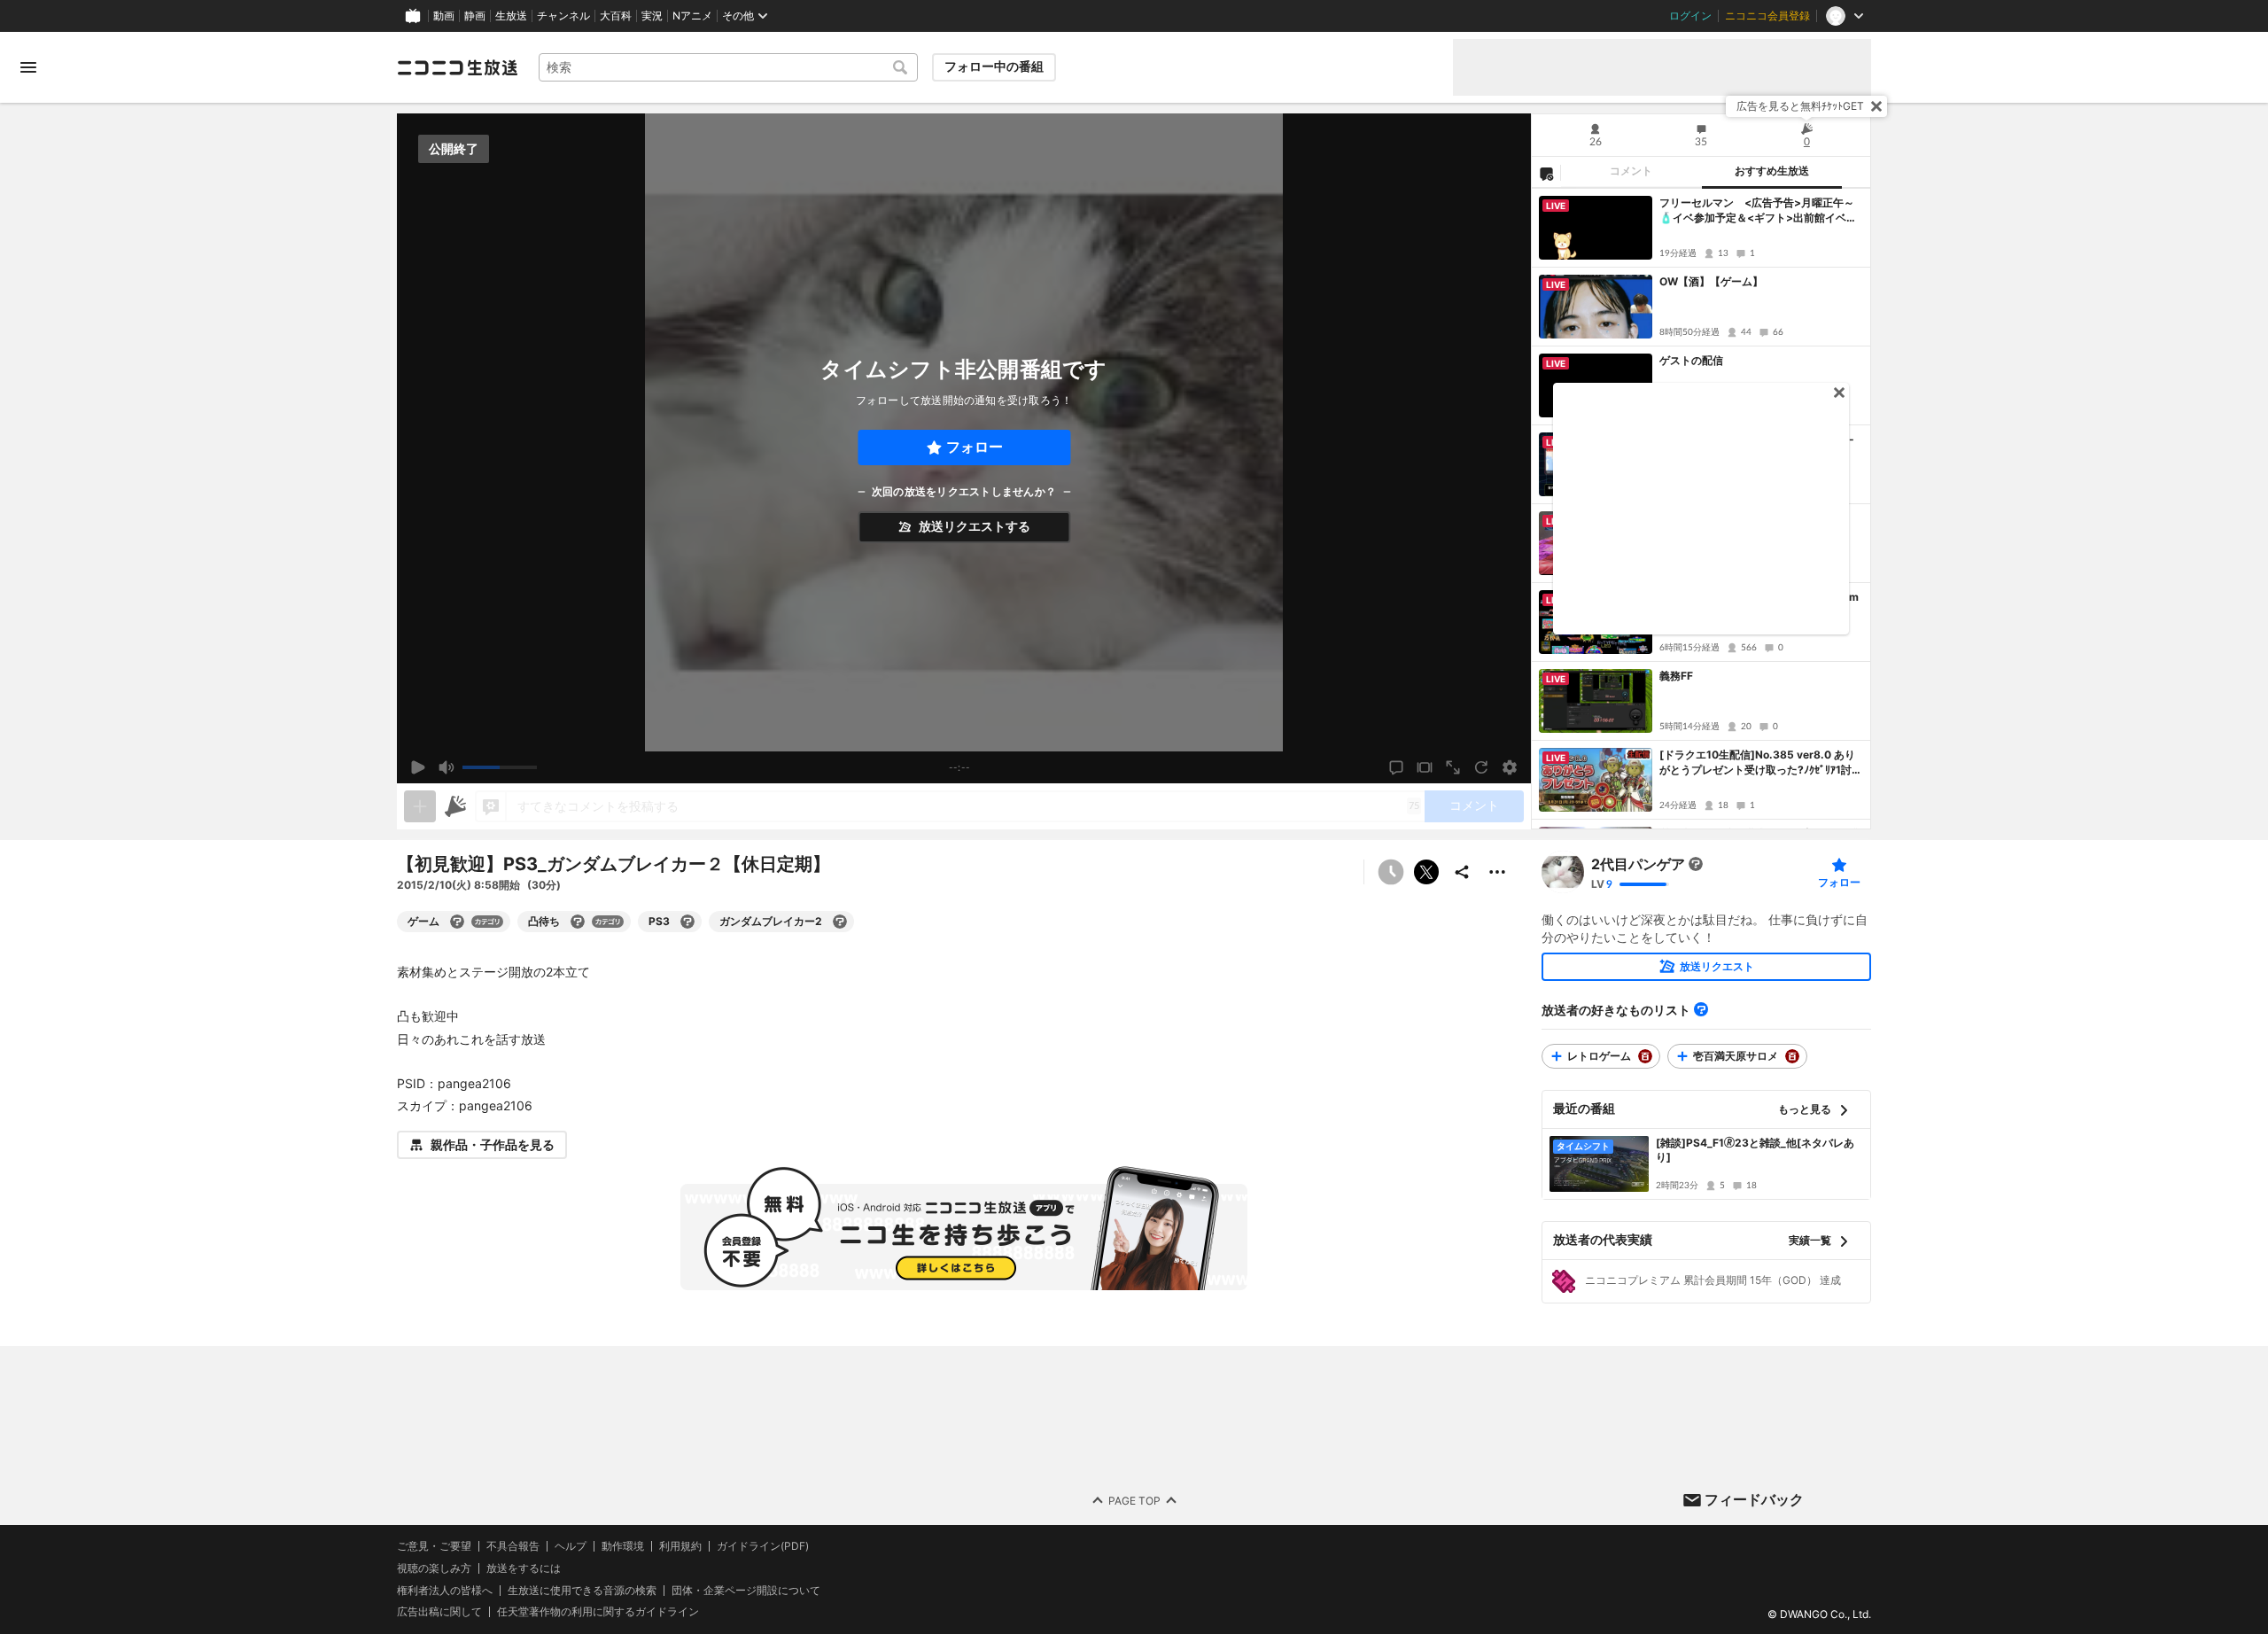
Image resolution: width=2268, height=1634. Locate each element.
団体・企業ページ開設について (746, 1590)
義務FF (1676, 676)
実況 (652, 16)
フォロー (975, 447)
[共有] (1462, 872)
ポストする (1426, 872)
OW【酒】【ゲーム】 (1711, 281)
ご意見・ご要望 (434, 1546)
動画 (444, 16)
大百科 (616, 16)
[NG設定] (1546, 173)
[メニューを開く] (28, 67)
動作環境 (623, 1546)
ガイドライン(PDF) (763, 1546)
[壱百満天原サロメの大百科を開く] (1792, 1056)
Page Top (1134, 1500)
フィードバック (1754, 1499)
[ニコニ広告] (455, 806)
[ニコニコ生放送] (457, 67)
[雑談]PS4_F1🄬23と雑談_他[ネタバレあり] (1755, 1150)
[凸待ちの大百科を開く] (578, 922)
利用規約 (680, 1546)
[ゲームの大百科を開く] (457, 922)
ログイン (1690, 16)
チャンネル (563, 16)
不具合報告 (513, 1546)
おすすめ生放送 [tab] (1772, 171)
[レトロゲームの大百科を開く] (1645, 1056)
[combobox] (728, 67)
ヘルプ (571, 1546)
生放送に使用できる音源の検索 (582, 1590)
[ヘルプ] (1701, 1009)
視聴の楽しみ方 (434, 1567)
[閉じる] (1876, 106)
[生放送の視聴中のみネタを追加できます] (420, 806)
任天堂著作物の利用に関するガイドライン (598, 1612)
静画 (475, 16)
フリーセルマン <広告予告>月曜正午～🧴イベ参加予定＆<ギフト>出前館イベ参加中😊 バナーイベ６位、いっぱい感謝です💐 (1758, 211)
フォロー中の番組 (994, 66)
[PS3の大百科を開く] (687, 922)
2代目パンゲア (1638, 864)
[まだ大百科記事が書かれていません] (1696, 864)
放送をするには (524, 1568)
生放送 (511, 16)
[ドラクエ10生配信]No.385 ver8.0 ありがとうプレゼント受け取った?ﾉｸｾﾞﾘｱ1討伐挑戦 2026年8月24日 (1761, 763)
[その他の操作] (1497, 872)
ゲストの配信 (1691, 360)
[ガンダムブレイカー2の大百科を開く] (840, 922)
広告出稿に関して (439, 1611)
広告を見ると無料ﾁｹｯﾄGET (1800, 106)
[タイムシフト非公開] (1391, 872)
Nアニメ (692, 16)
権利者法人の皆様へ (445, 1589)
